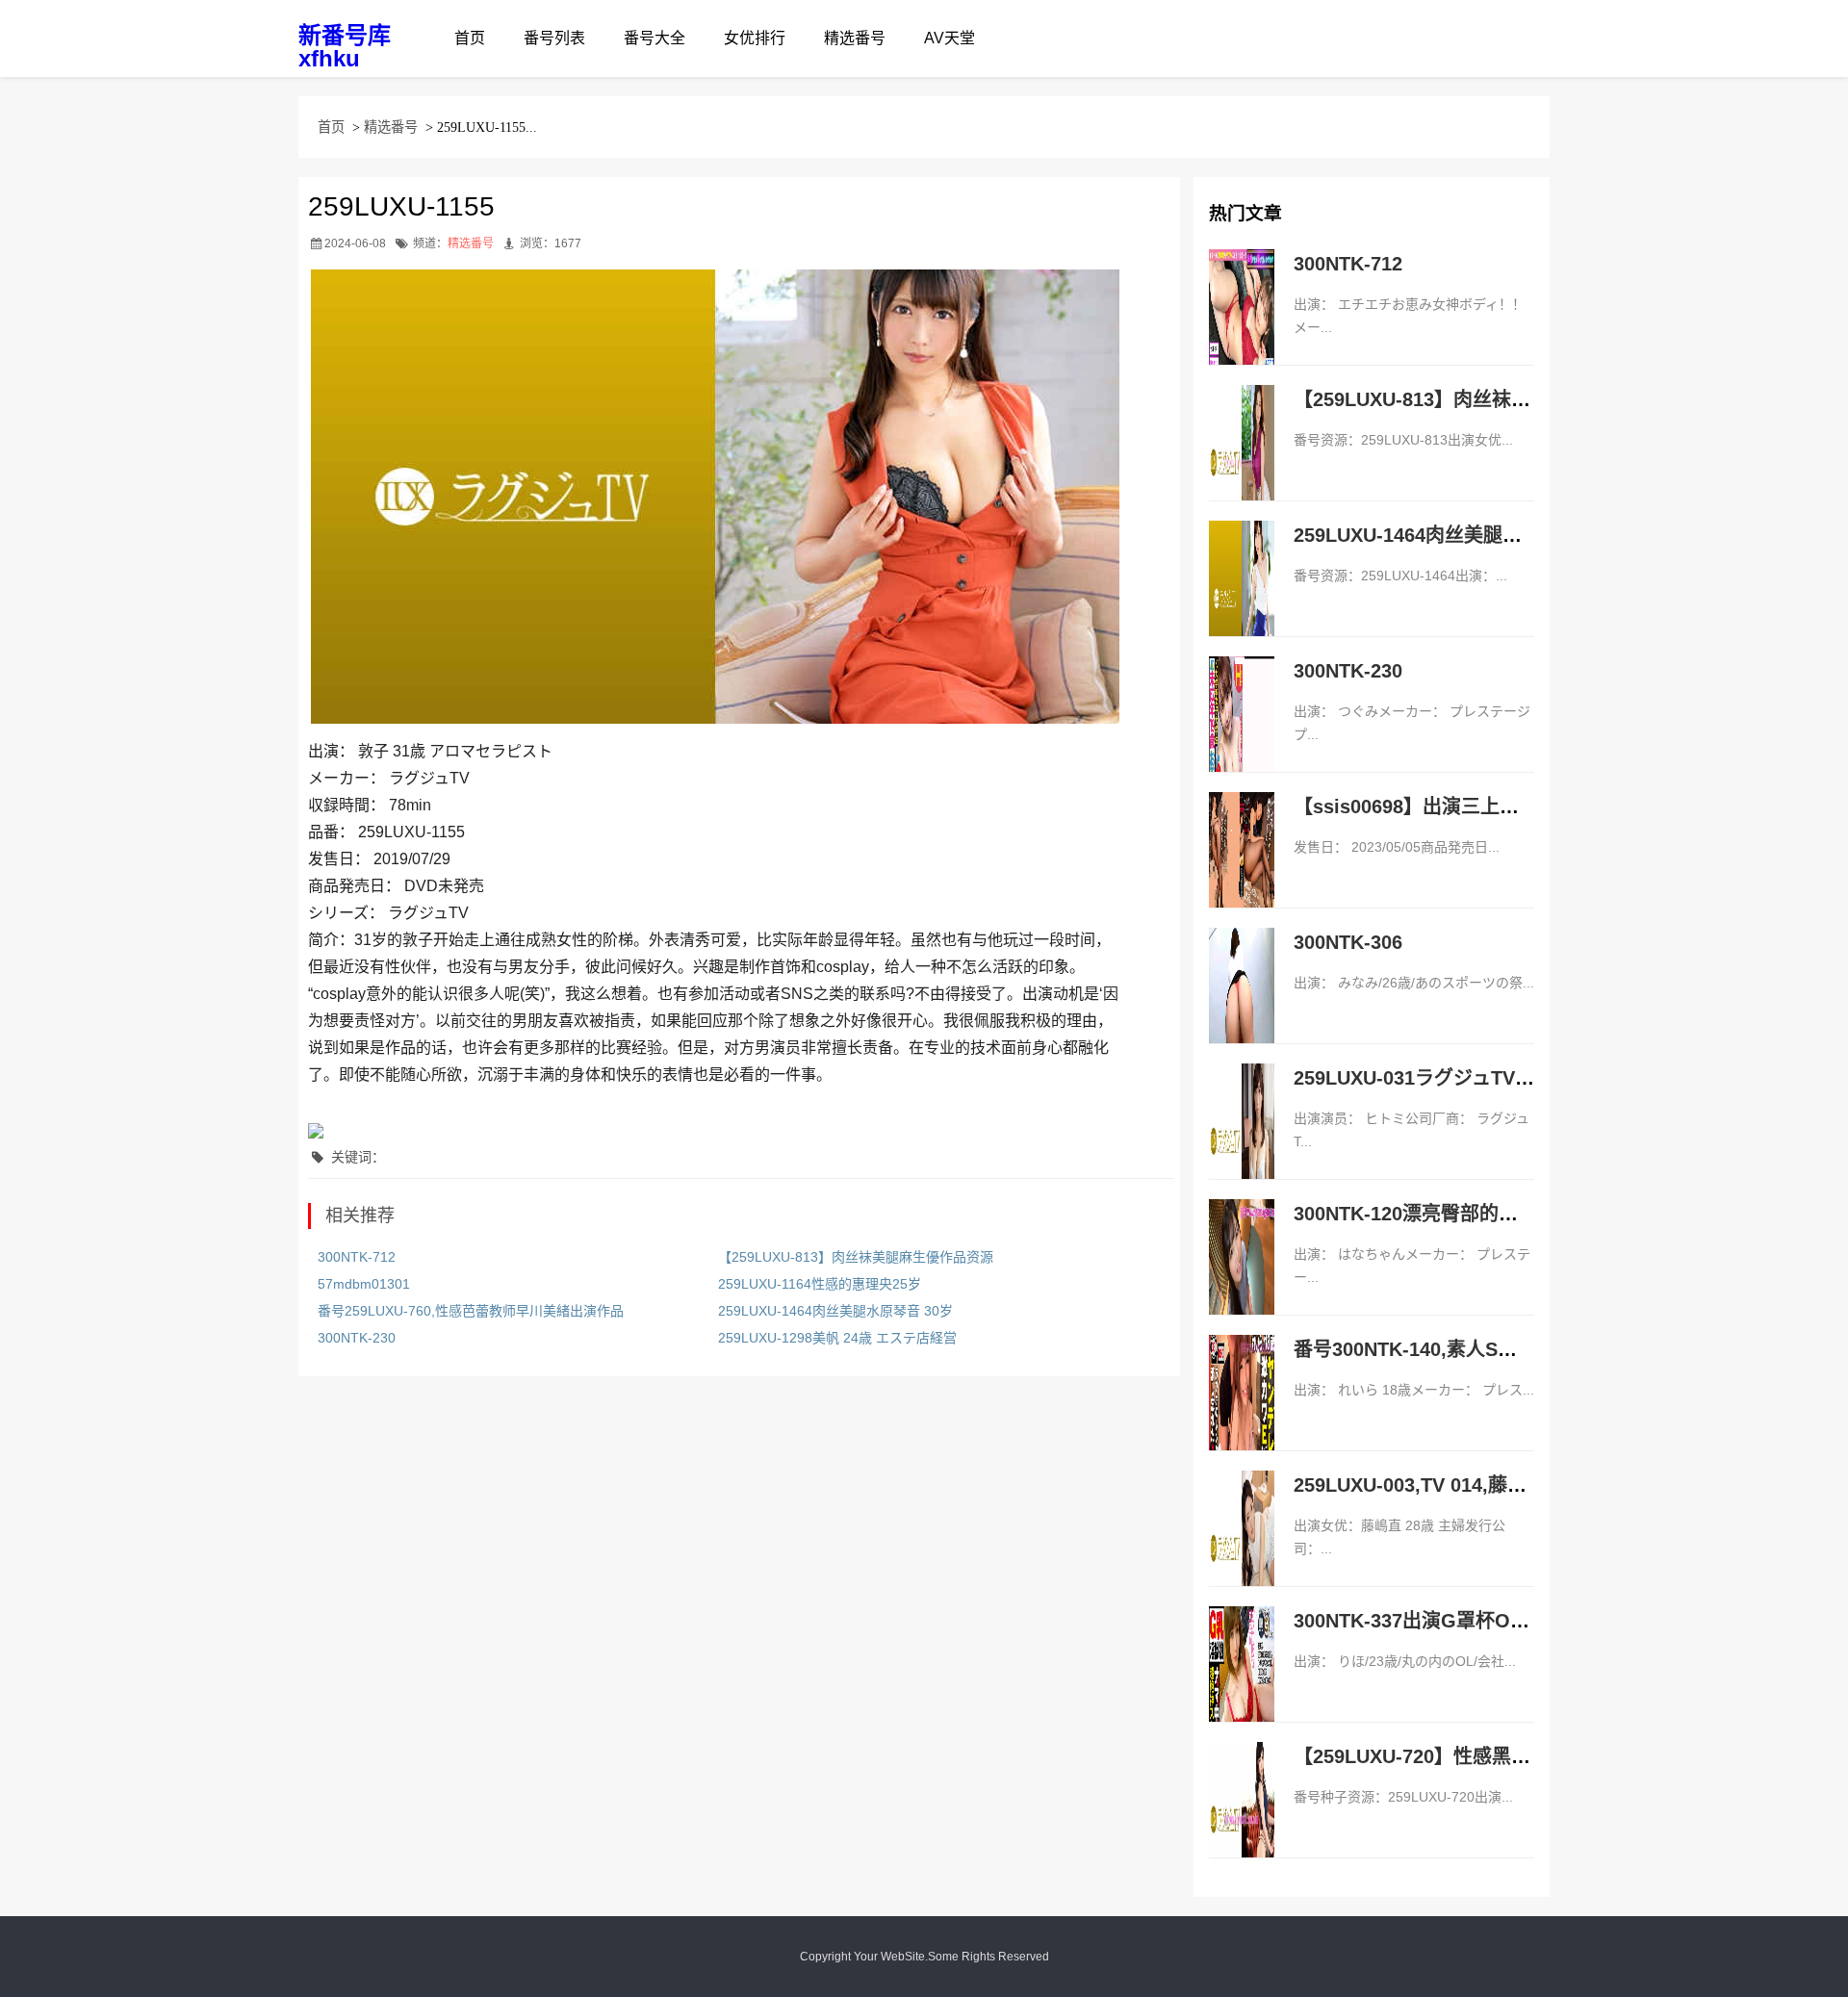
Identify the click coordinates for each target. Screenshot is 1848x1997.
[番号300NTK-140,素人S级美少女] (1242, 1413)
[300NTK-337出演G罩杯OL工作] (1242, 1684)
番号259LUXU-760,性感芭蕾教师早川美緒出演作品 (471, 1311)
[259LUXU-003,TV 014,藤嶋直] (1242, 1549)
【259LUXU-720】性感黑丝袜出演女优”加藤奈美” (1508, 1756)
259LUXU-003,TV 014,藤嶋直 (1420, 1485)
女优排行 (755, 38)
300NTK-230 (357, 1338)
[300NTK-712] (1242, 327)
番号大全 (654, 38)
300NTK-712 (357, 1257)
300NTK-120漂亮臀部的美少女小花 (1444, 1214)
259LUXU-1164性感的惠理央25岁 (820, 1284)
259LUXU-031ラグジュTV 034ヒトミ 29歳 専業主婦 (1516, 1078)
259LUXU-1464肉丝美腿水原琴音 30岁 (835, 1311)
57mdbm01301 (364, 1284)
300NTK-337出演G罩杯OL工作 (1427, 1621)
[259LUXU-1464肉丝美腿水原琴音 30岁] (1242, 599)
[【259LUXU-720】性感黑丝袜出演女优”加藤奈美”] (1242, 1820)
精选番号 (855, 38)
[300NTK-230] (1242, 734)
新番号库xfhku (345, 47)
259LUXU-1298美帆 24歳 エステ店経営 (837, 1338)
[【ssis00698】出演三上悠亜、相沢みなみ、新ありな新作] (1242, 870)
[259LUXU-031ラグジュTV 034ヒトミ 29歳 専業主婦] (1242, 1141)
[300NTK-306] (1242, 1006)
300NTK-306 (1348, 942)
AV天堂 (950, 38)
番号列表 (554, 38)
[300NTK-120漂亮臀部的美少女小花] (1242, 1277)
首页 (470, 38)
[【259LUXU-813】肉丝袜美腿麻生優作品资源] (1242, 463)
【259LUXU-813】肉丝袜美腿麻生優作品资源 (856, 1257)
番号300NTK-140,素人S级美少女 (1434, 1349)
